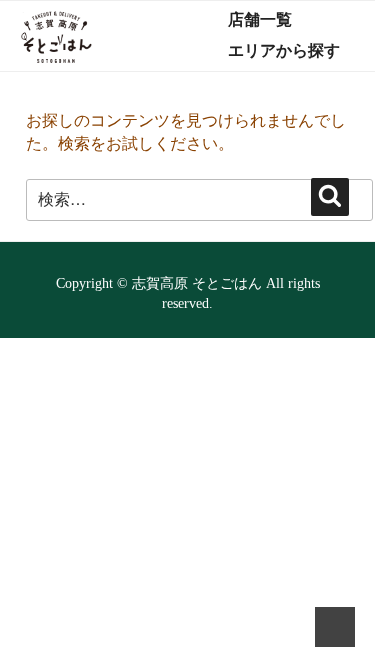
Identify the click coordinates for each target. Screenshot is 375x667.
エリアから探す (284, 50)
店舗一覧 (260, 19)
